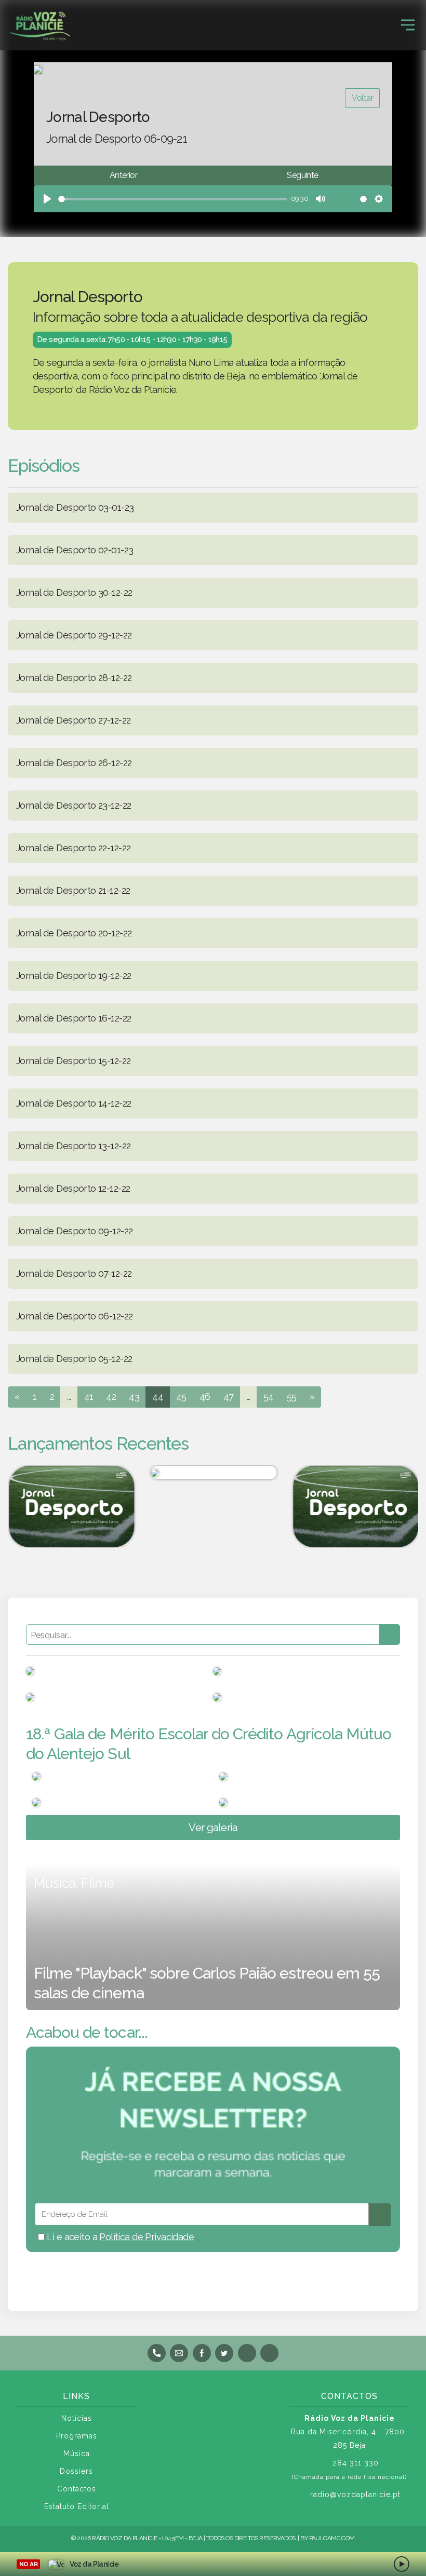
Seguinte (302, 175)
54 (269, 1396)
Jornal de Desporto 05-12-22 (74, 1359)
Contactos (77, 2489)
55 (292, 1396)
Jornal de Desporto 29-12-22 (74, 635)
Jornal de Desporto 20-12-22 (74, 933)
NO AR (28, 2564)
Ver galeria (213, 1828)
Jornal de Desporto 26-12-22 (74, 763)
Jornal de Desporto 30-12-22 (74, 592)
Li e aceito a (119, 2237)
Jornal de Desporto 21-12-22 (73, 890)
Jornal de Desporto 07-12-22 (74, 1273)
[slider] (172, 199)
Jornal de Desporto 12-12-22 (73, 1188)
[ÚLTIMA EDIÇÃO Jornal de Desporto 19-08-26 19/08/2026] (71, 1507)
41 (89, 1396)
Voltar (362, 98)
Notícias (77, 2418)
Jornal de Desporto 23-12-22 (74, 805)
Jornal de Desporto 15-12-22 (73, 1061)
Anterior (123, 175)
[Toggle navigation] (408, 25)
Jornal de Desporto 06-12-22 (74, 1316)
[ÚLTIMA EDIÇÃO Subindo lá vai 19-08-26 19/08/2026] (213, 1473)
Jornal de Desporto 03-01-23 (75, 507)
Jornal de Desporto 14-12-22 (74, 1103)
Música (77, 2454)
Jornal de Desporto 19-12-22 (74, 976)
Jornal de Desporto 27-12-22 (73, 720)
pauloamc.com (332, 2538)
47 (229, 1396)
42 (111, 1396)
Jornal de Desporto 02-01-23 (75, 550)
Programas (77, 2436)
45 (181, 1396)
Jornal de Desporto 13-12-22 (73, 1146)
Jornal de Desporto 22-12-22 (73, 848)
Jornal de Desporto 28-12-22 (74, 678)
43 (134, 1396)
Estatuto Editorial (77, 2506)
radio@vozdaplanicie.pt (355, 2495)
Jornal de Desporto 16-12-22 (74, 1018)
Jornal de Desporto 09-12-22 (74, 1231)
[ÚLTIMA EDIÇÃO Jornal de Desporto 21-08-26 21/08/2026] (355, 1507)
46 (205, 1396)
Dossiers (76, 2471)
